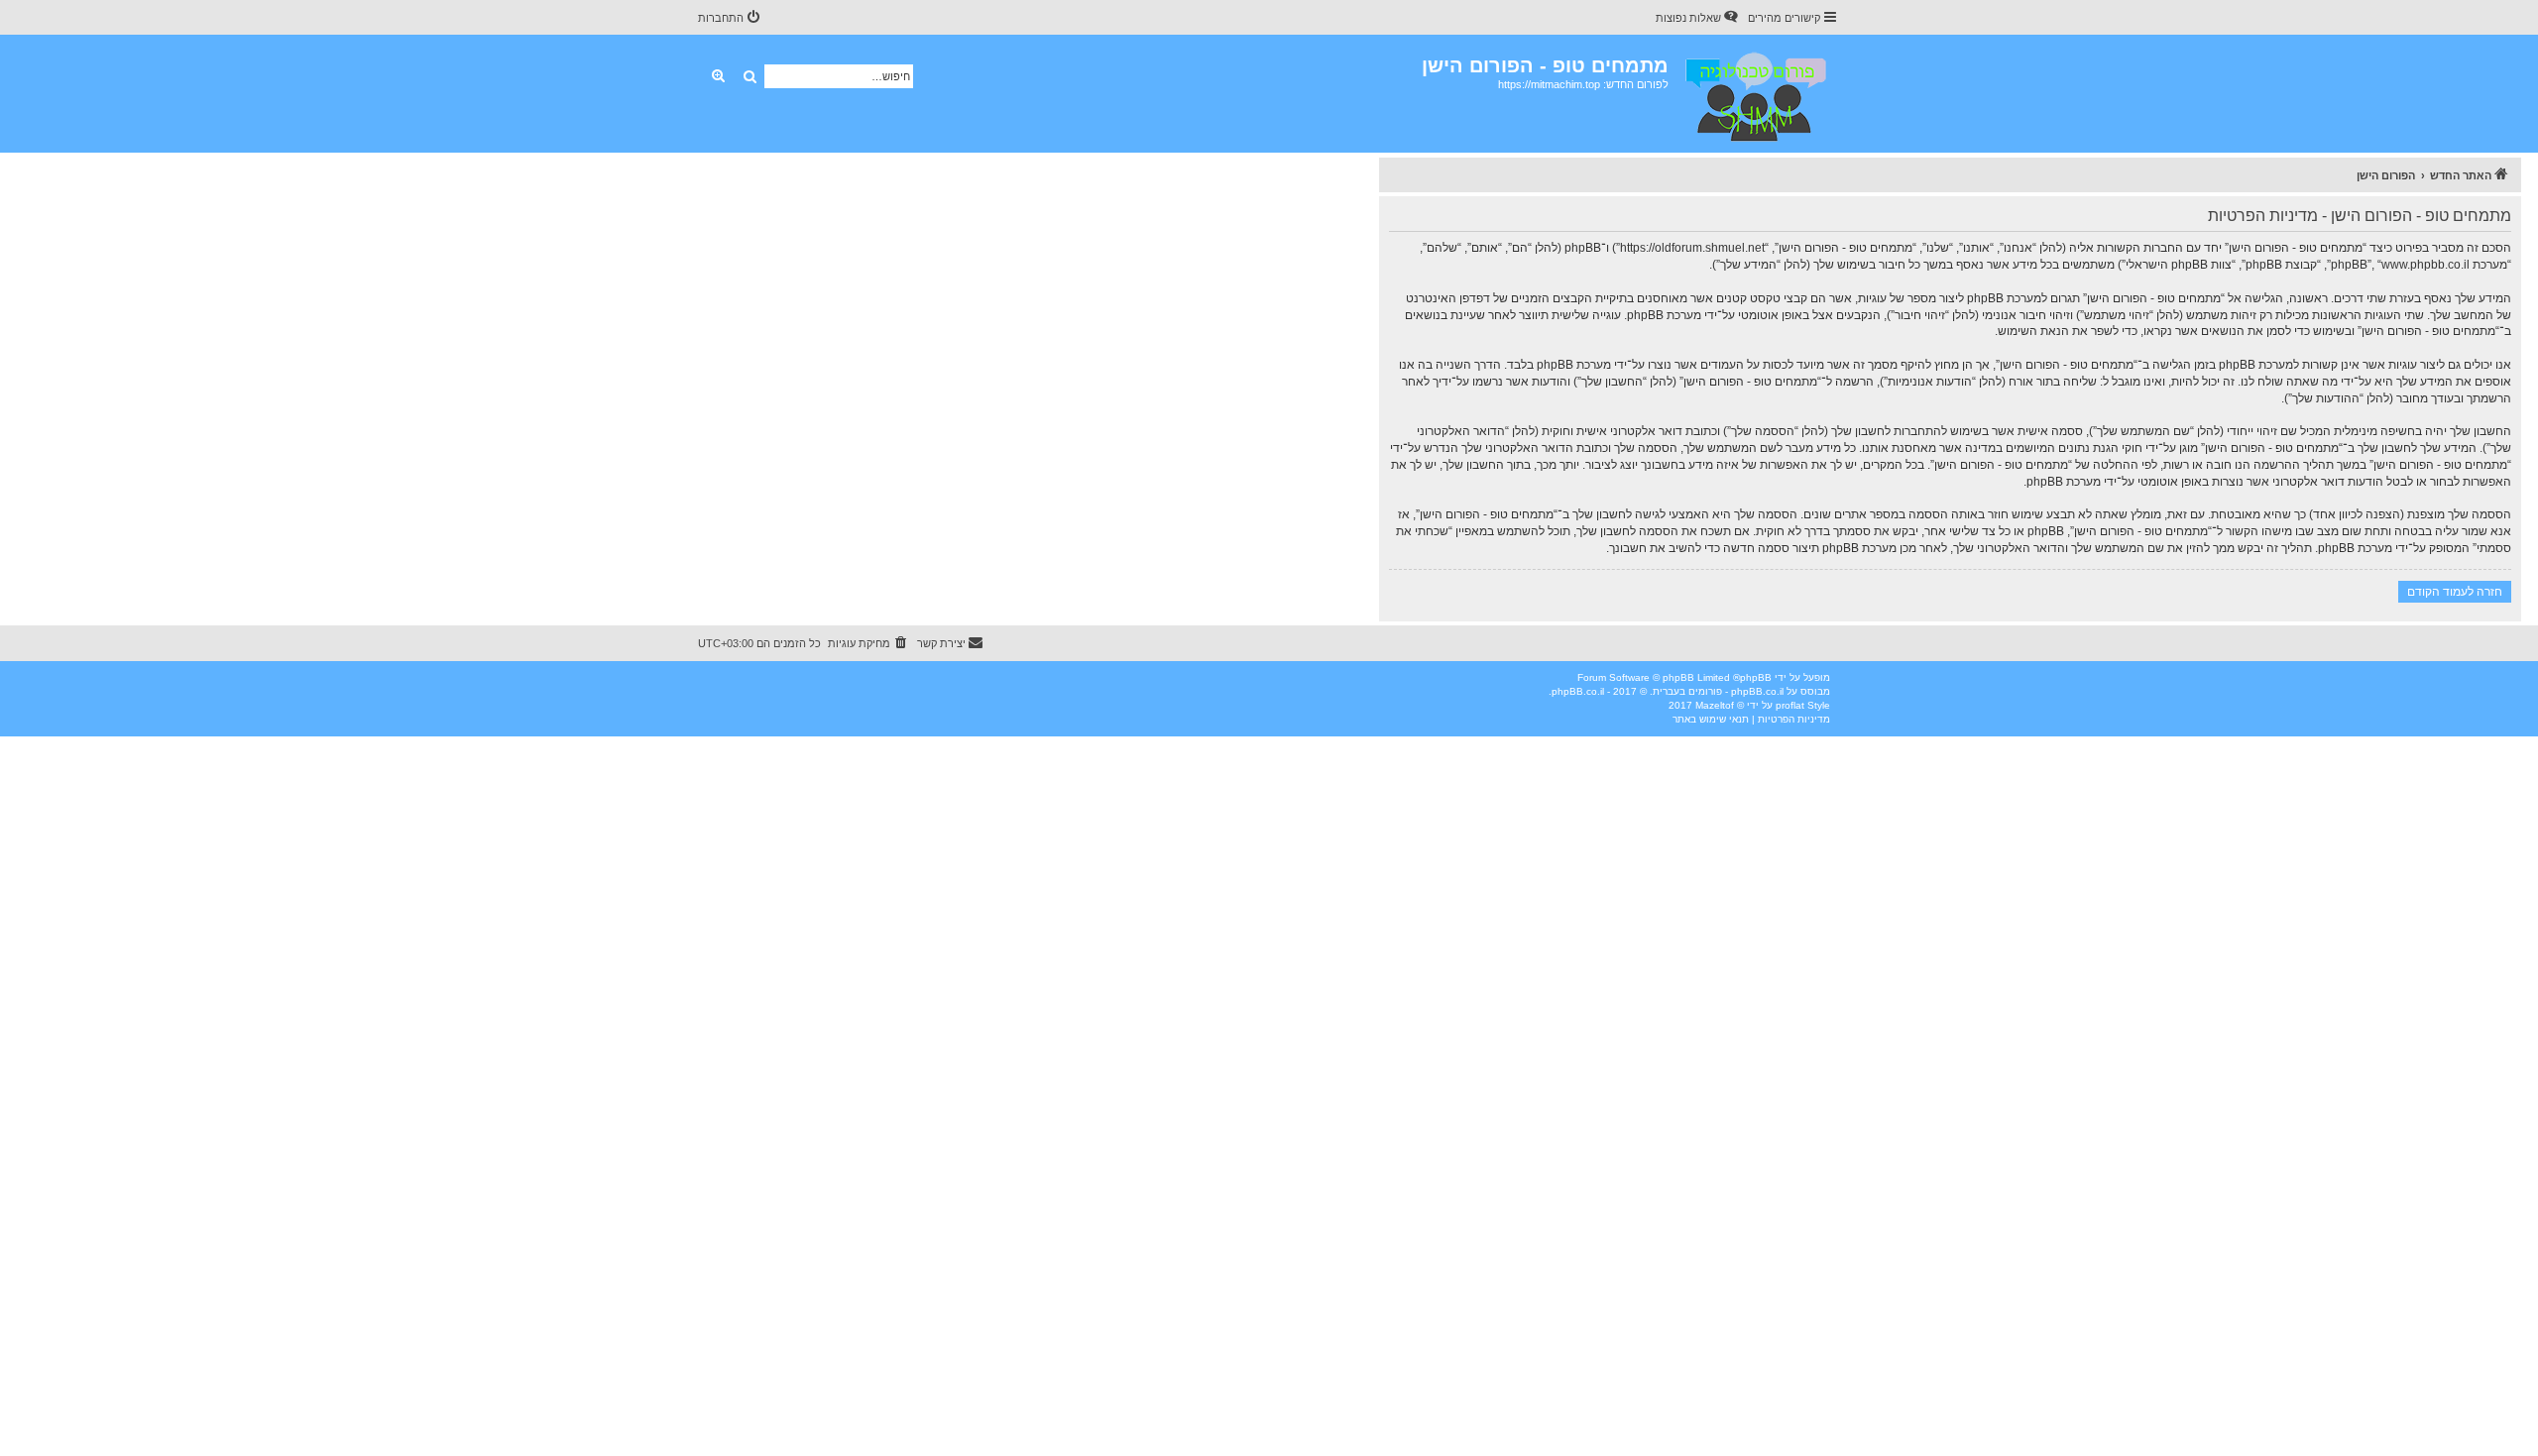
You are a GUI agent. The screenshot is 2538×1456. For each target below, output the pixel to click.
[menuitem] (1698, 18)
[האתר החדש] (1754, 94)
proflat (1790, 705)
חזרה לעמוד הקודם (2455, 591)
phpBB (1756, 677)
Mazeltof (1715, 705)
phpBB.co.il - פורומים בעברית (1718, 691)
